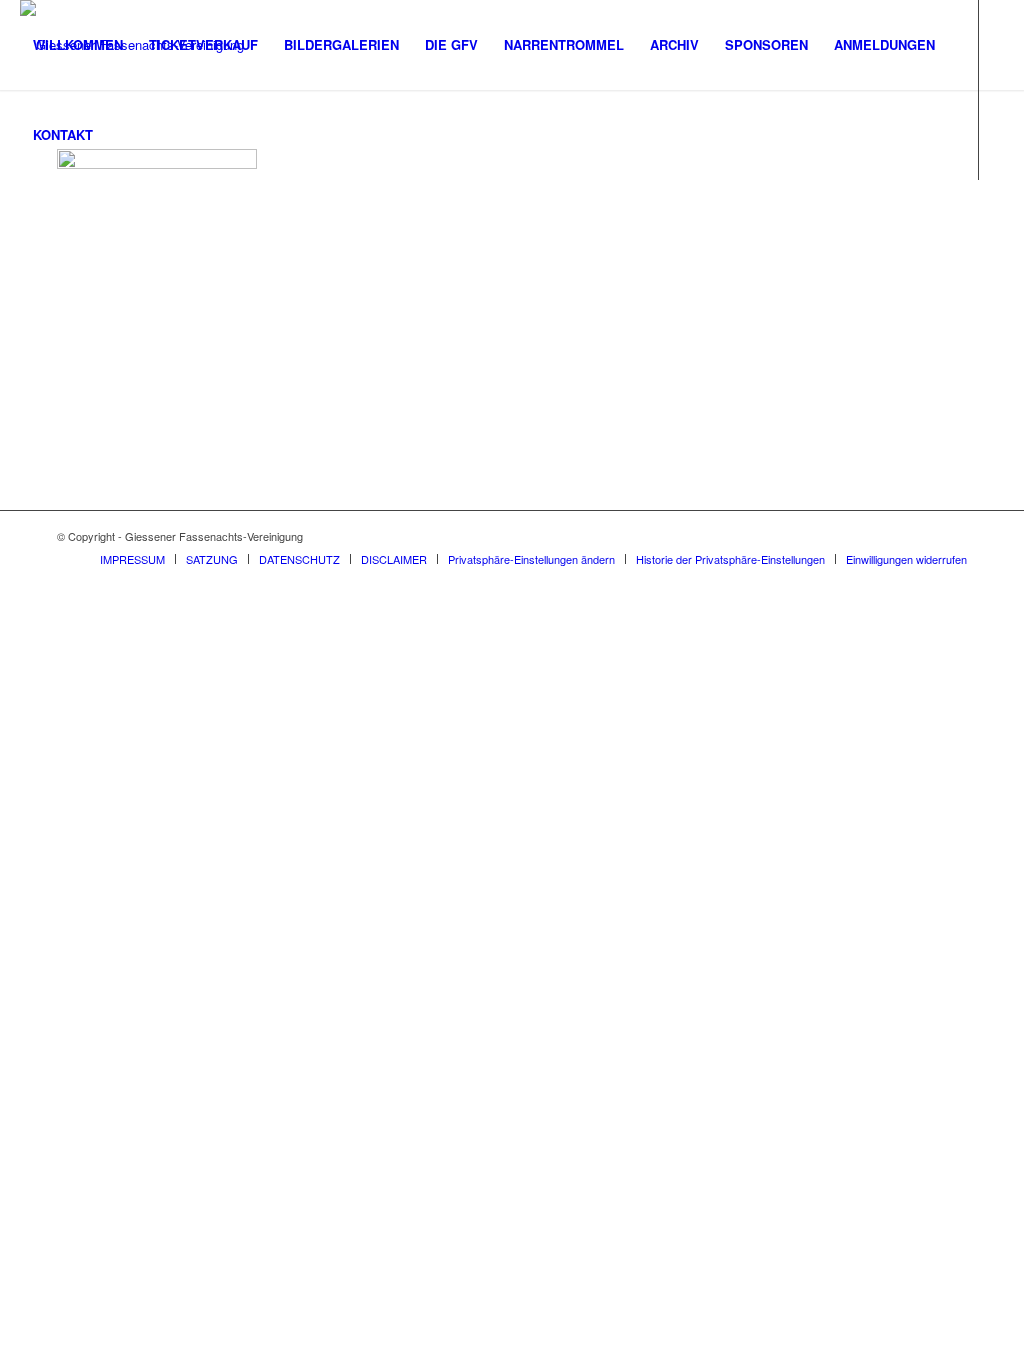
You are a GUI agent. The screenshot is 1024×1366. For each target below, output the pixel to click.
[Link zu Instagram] (26, 224)
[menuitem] (78, 45)
